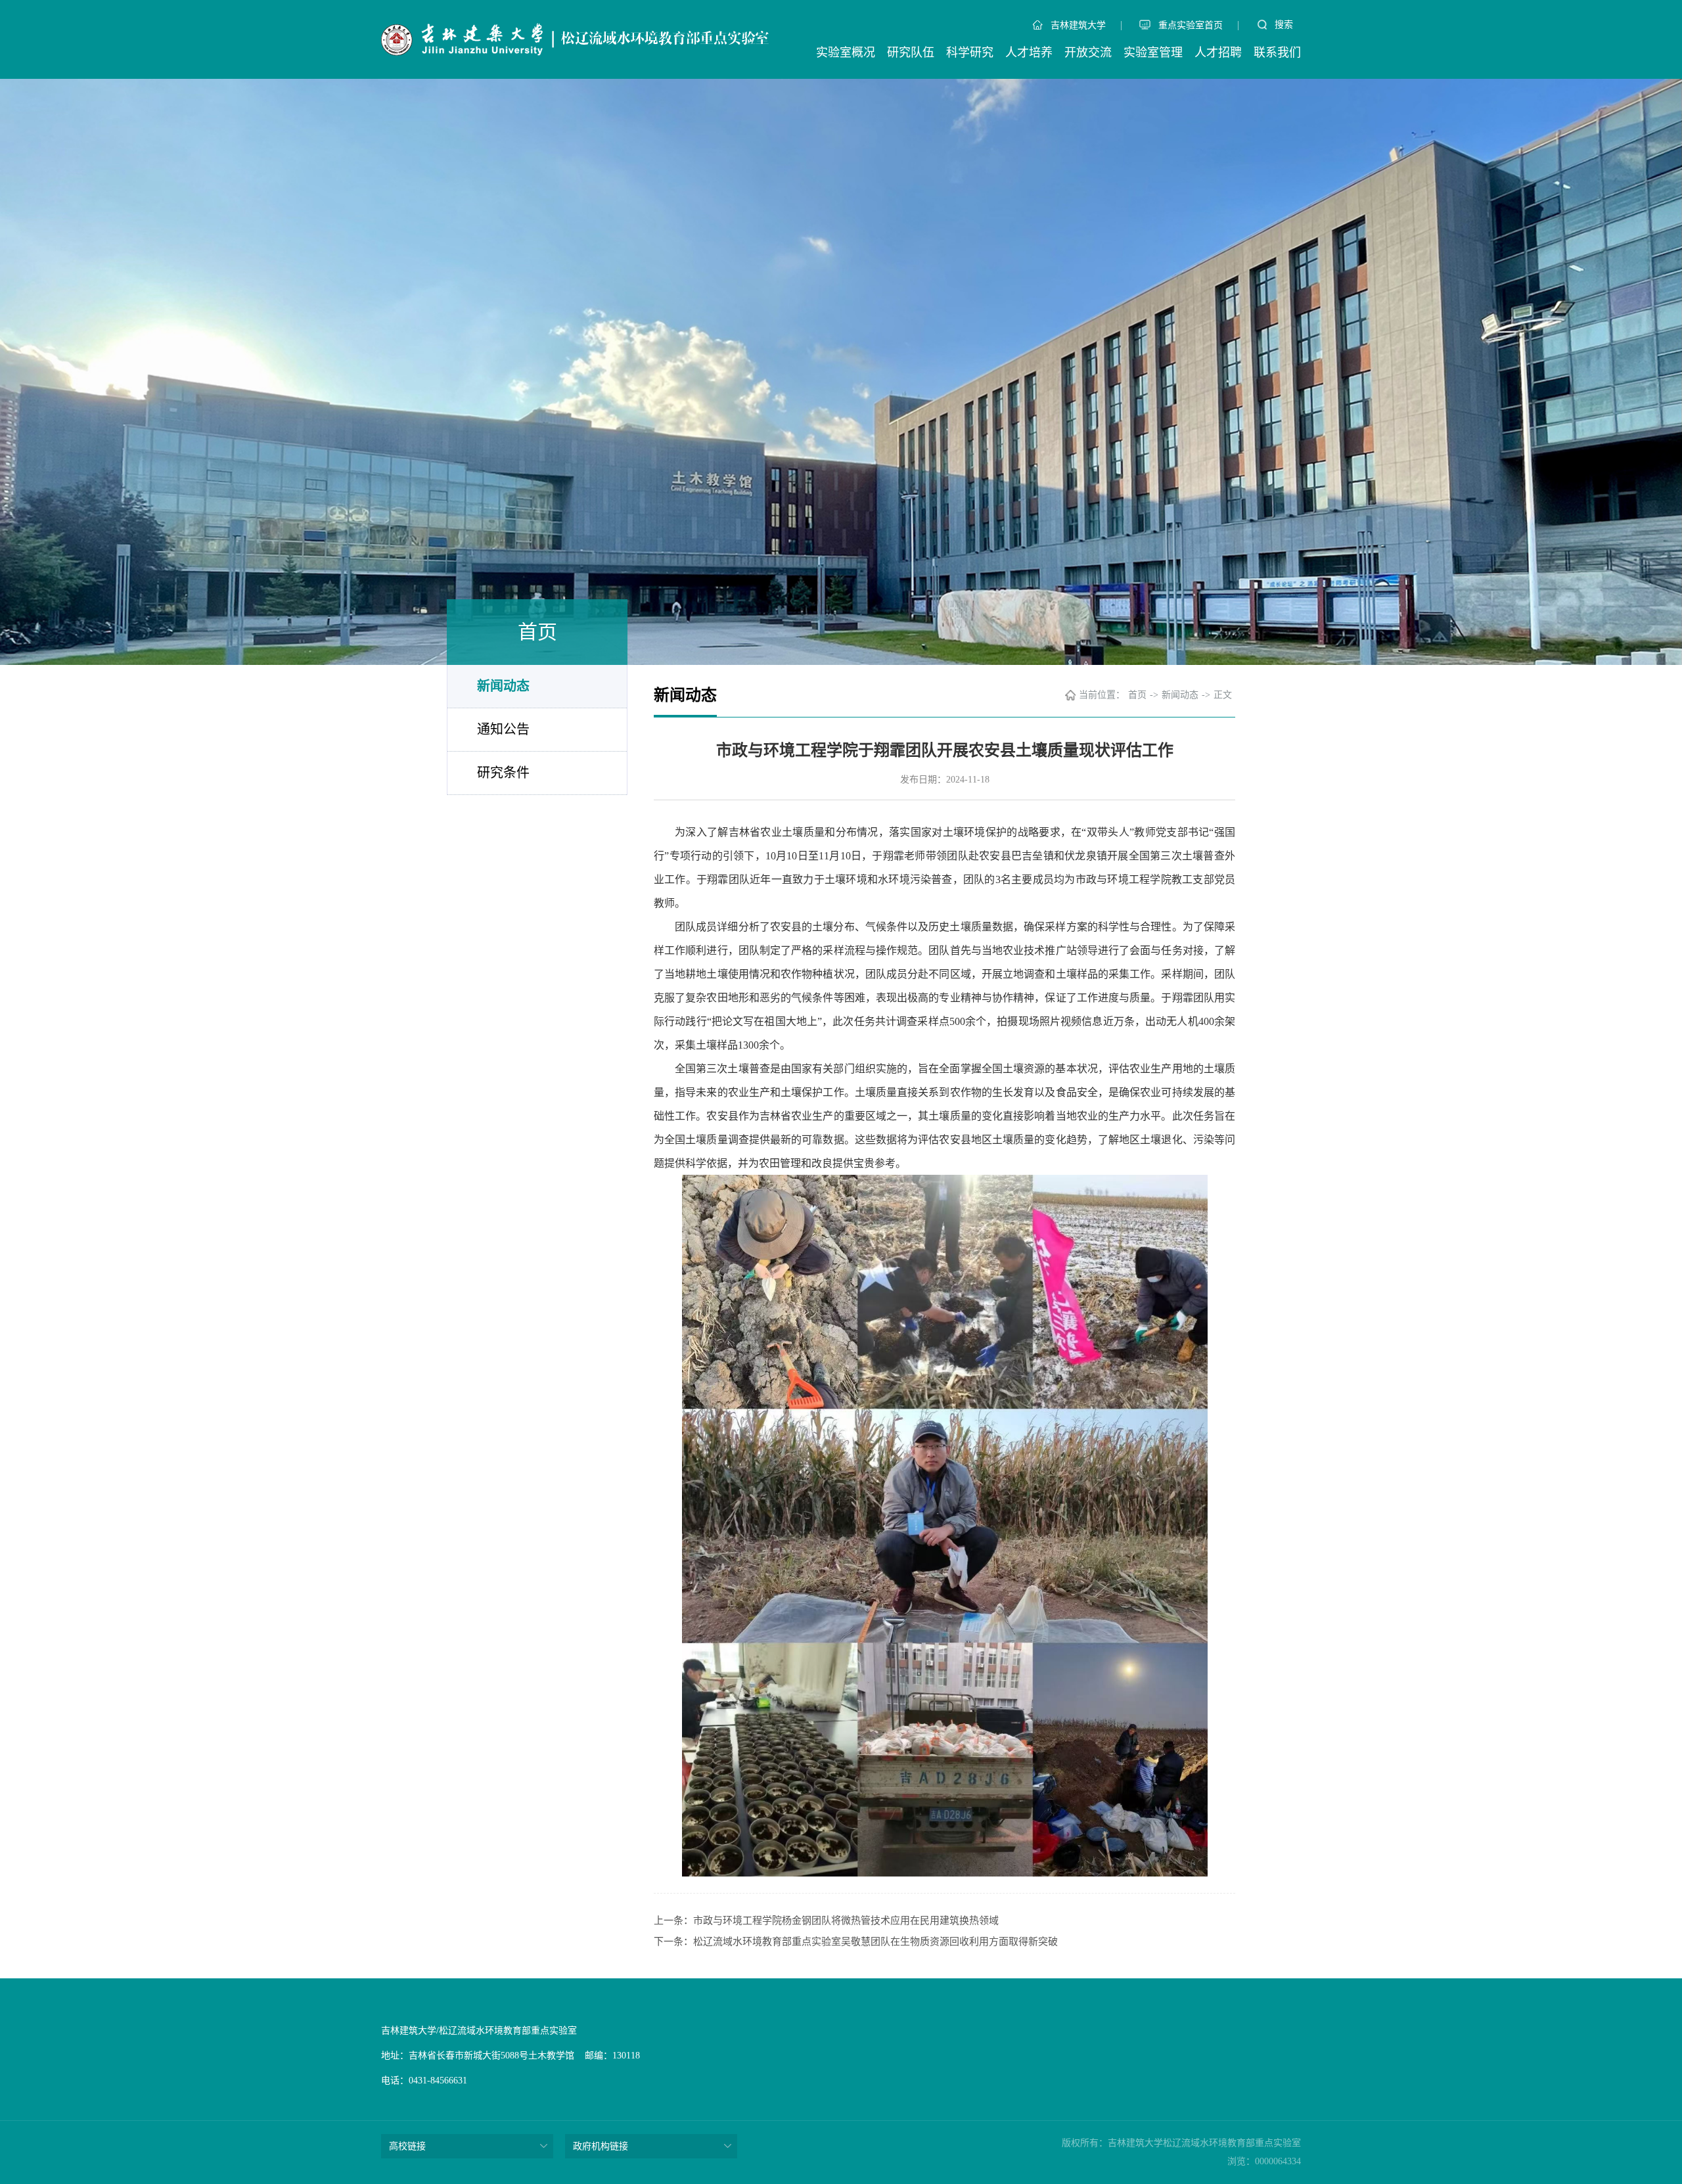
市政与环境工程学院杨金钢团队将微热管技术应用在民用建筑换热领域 (846, 1921)
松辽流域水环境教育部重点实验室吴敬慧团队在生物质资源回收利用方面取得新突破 (875, 1942)
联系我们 (1277, 53)
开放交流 (1088, 53)
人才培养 (1029, 53)
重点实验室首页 (1191, 25)
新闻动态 (503, 686)
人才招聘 (1218, 53)
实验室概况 (846, 53)
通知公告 (503, 729)
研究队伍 (911, 53)
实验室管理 (1153, 53)
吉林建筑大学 (1078, 25)
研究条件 (503, 773)
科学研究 (970, 53)
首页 (1137, 695)
